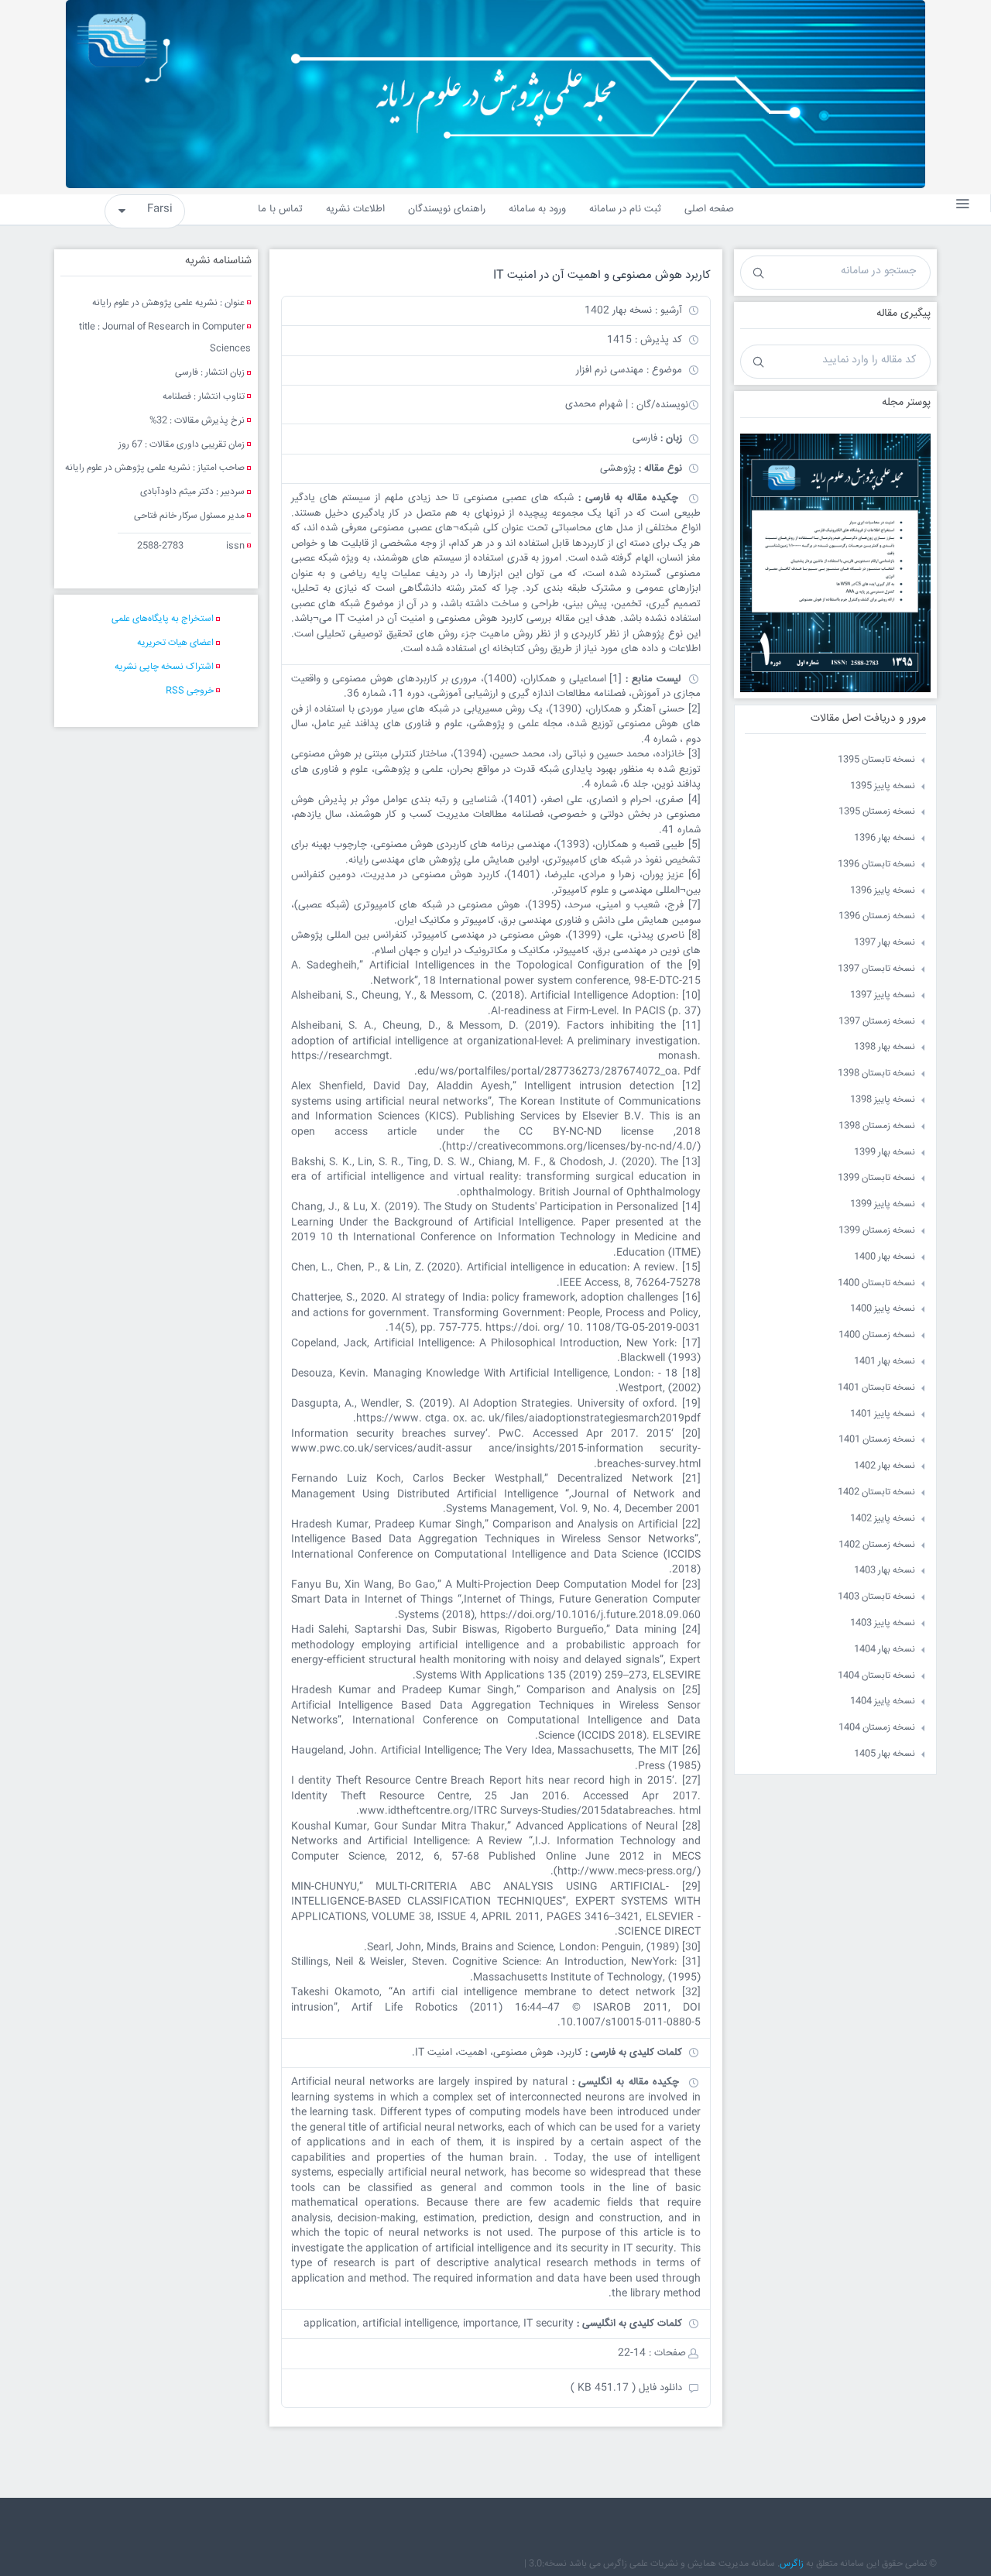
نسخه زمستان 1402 (877, 1545)
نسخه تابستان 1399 (876, 1178)
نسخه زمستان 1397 (877, 1022)
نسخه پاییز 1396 (883, 891)
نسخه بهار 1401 (885, 1362)
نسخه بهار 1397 (885, 943)
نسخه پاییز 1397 (883, 995)
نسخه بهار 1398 (885, 1047)
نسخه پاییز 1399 (883, 1204)
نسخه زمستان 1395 (877, 812)
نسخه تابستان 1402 (876, 1492)
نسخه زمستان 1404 (877, 1728)
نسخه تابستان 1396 (876, 864)
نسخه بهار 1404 (885, 1650)
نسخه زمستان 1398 (877, 1126)
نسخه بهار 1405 (885, 1754)
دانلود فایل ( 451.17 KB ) (626, 2388)
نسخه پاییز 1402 (883, 1519)
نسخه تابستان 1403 (876, 1597)
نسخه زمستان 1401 (877, 1440)
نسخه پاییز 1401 (883, 1414)
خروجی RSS (190, 691)
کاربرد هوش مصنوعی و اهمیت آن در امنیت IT (602, 275)
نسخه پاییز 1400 (883, 1309)
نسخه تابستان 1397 (876, 969)
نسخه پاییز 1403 (883, 1623)
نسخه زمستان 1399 (877, 1231)
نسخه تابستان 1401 (876, 1388)
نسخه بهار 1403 (885, 1571)
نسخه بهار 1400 (885, 1257)
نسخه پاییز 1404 (883, 1701)
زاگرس (792, 2564)
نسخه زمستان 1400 (877, 1335)
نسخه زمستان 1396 (877, 916)
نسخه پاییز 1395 (883, 786)
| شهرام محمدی (597, 404)
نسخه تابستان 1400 (876, 1283)
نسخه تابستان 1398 (876, 1074)
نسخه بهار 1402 (885, 1466)
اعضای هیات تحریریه (175, 643)
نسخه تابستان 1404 (876, 1676)
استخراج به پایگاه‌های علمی (163, 619)
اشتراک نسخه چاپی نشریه (164, 667)
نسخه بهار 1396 (885, 838)
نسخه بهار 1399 (885, 1153)
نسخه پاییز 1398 (883, 1100)
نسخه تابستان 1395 (876, 760)
